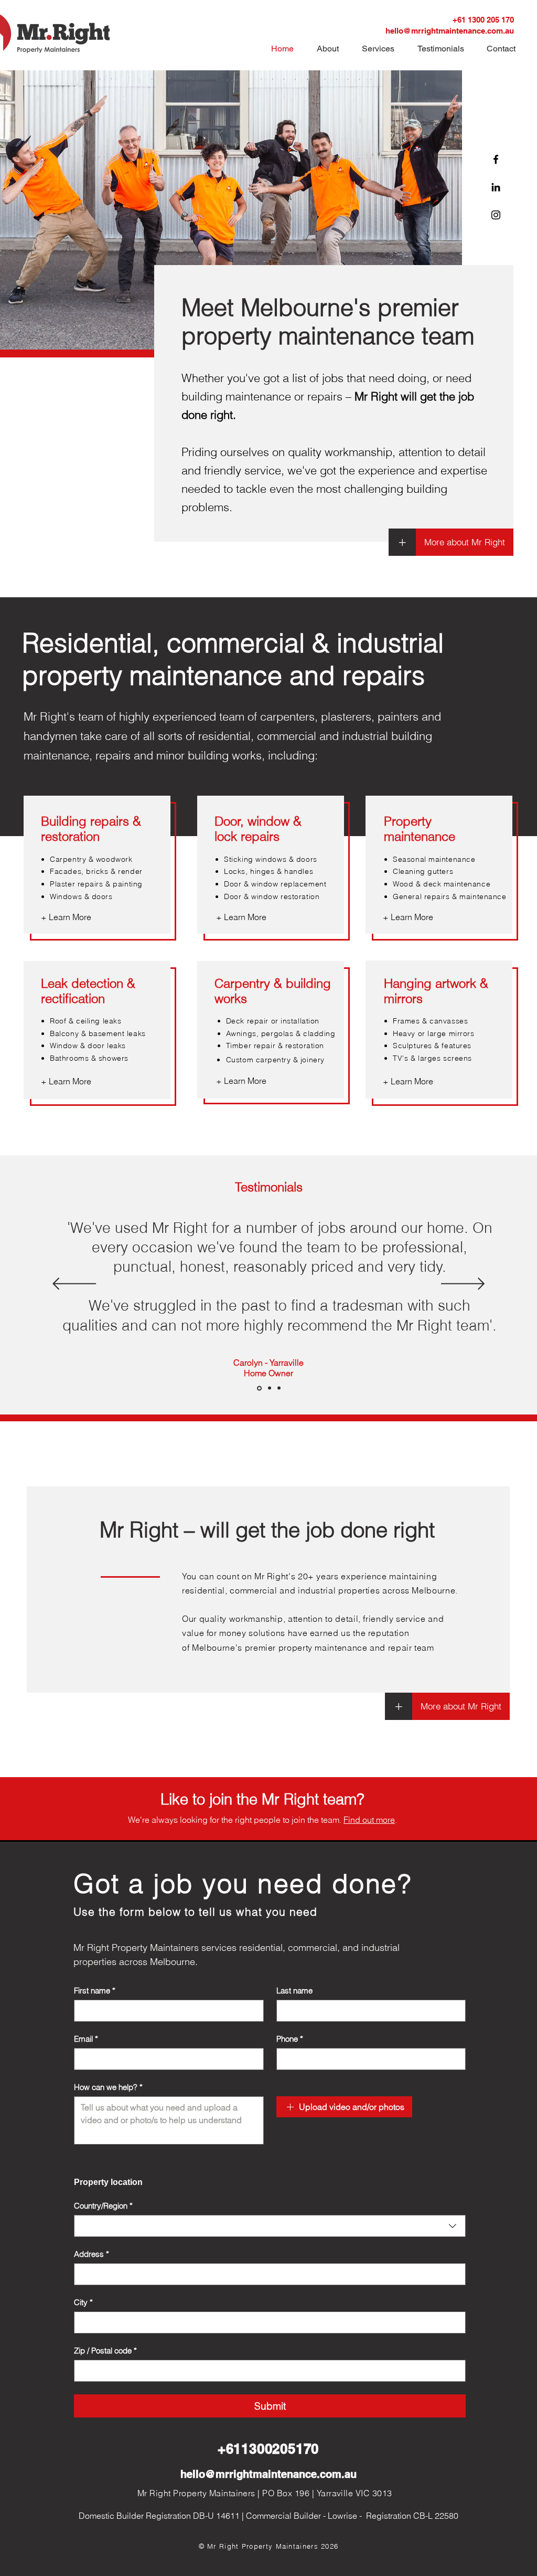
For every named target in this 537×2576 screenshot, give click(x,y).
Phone (290, 2039)
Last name (294, 1991)
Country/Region (103, 2206)
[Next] (463, 1285)
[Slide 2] (270, 1388)
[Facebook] (496, 159)
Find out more (369, 1820)
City (83, 2303)
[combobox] (270, 2226)
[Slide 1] (259, 1388)
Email (86, 2039)
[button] (504, 47)
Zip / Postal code (105, 2351)
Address (92, 2254)
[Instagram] (496, 215)
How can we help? (108, 2087)
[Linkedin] (496, 187)
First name (95, 1991)
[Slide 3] (279, 1388)
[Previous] (74, 1285)
